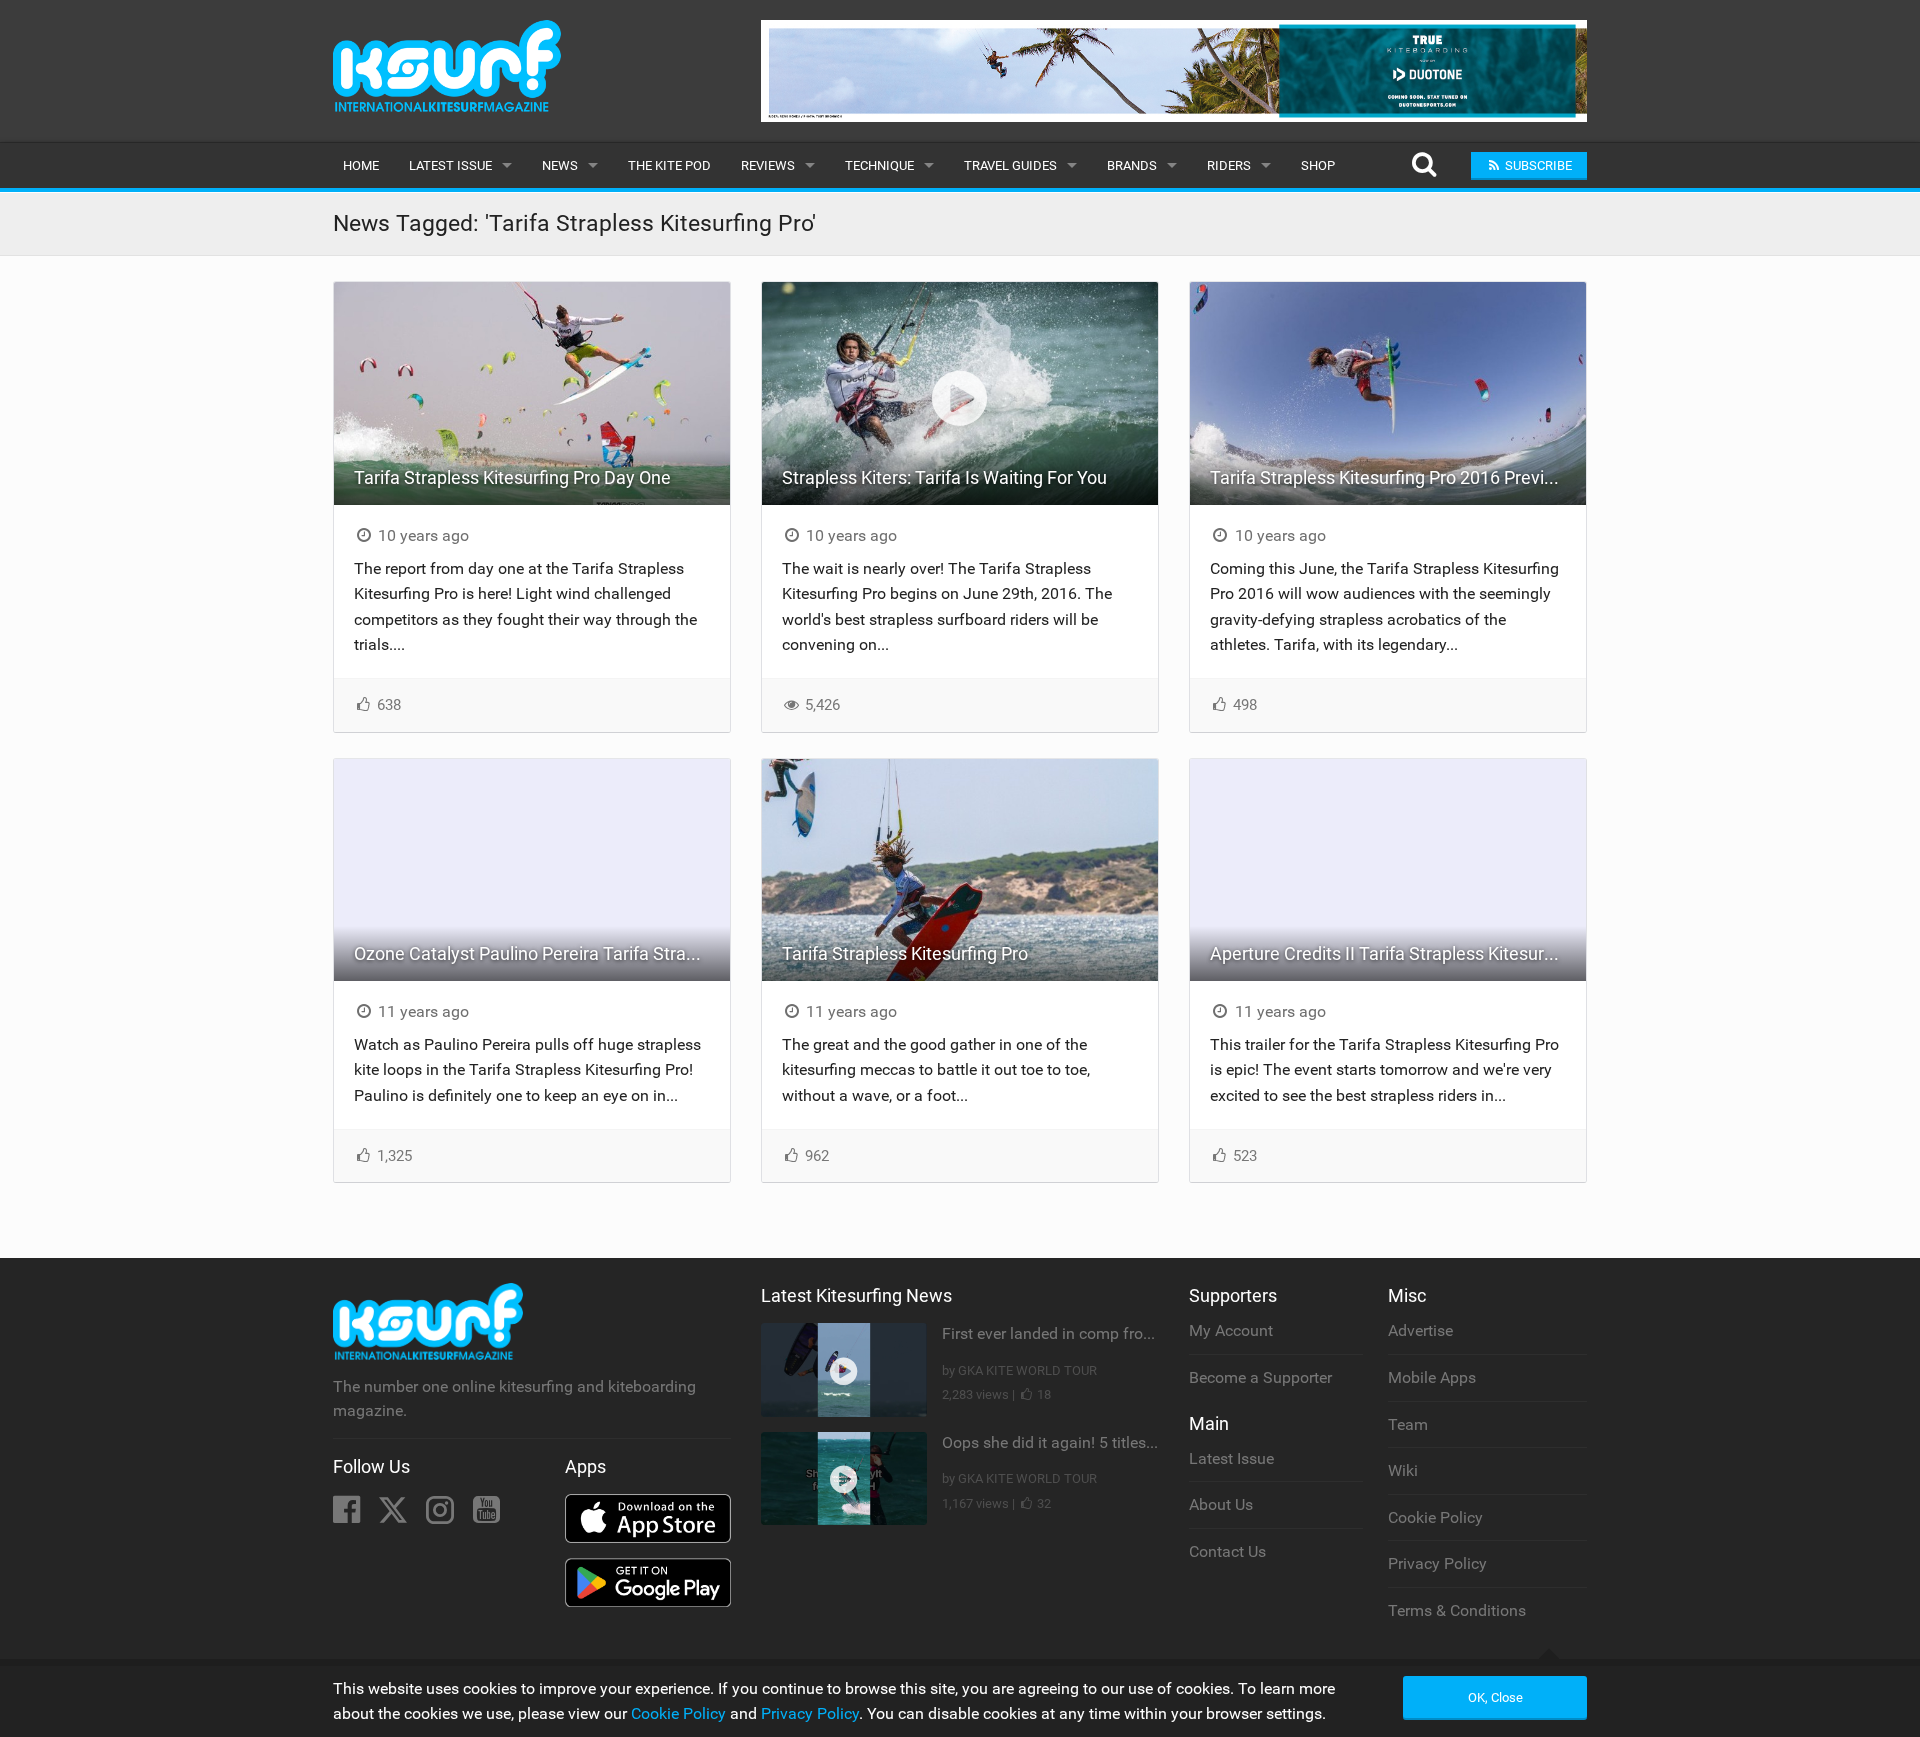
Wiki (1403, 1470)
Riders (1229, 165)
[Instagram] (442, 1515)
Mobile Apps (1432, 1377)
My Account (1231, 1330)
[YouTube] (486, 1515)
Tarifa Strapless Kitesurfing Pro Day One (512, 477)
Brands (1132, 165)
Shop (1318, 165)
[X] (395, 1515)
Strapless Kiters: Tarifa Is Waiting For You (944, 477)
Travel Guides (1010, 165)
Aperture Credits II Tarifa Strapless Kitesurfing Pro (1398, 953)
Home (361, 165)
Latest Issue (450, 165)
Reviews (768, 165)
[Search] (1423, 165)
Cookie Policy (1435, 1517)
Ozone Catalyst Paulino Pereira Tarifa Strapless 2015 (542, 953)
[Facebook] (348, 1515)
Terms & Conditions (1457, 1610)
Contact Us (1227, 1551)
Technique (879, 165)
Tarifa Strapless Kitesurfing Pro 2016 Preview (1389, 477)
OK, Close (1495, 1697)
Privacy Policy (1437, 1563)
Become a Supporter (1260, 1377)
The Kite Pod (669, 165)
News (560, 165)
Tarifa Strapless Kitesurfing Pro (905, 953)
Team (1408, 1424)
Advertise (1420, 1330)
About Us (1221, 1504)
